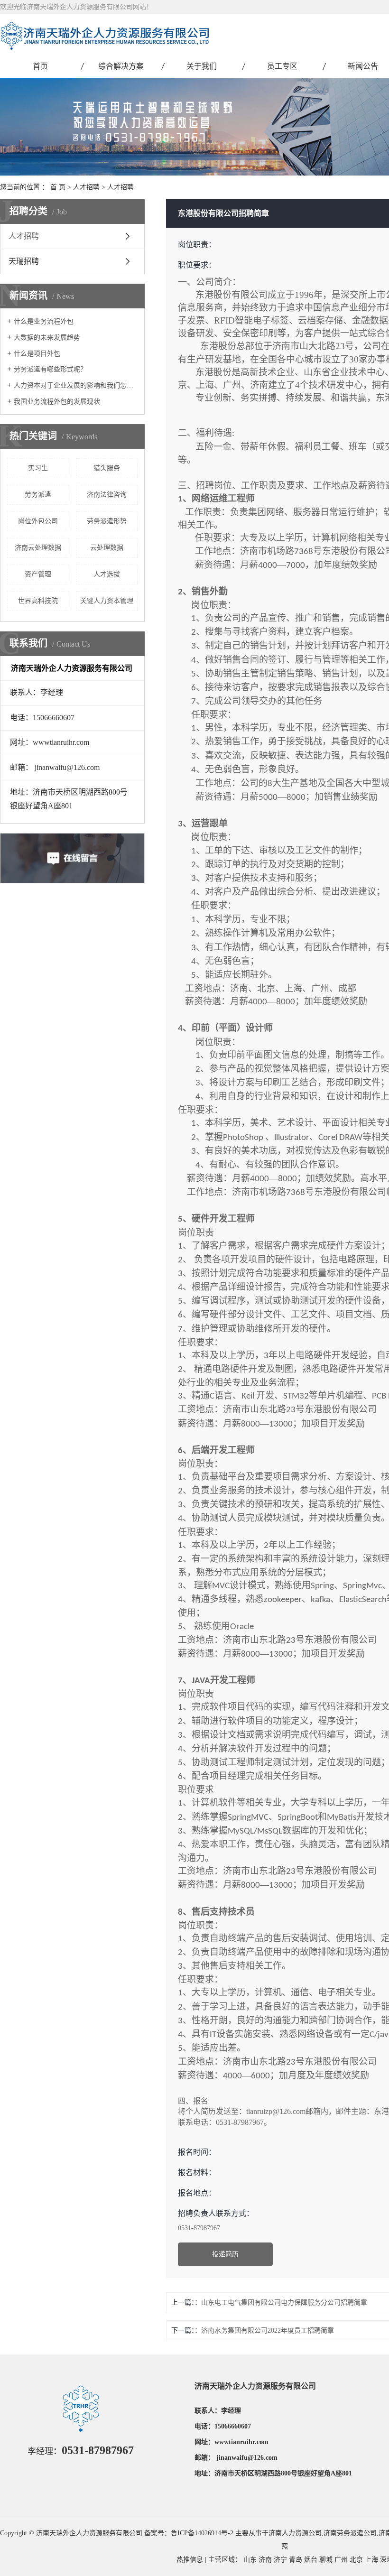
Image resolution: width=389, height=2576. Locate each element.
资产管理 (38, 574)
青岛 (296, 2560)
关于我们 (202, 66)
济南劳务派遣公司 (350, 2533)
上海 (371, 2560)
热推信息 (190, 2560)
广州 (341, 2560)
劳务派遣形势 (107, 521)
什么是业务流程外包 (44, 321)
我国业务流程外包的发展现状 (57, 402)
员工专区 (282, 66)
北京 (356, 2560)
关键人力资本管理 (107, 601)
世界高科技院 (38, 601)
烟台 (311, 2560)
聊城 (326, 2560)
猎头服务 (107, 468)
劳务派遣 (38, 495)
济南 (265, 2560)
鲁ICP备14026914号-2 (202, 2533)
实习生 (38, 468)
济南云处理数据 (38, 548)
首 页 (58, 187)
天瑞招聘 (24, 261)
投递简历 (225, 2254)
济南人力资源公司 (295, 2533)
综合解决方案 (121, 66)
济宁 (280, 2560)
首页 (40, 66)
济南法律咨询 (107, 495)
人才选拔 (107, 574)
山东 (250, 2560)
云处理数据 (107, 548)
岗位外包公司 (38, 521)
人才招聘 (86, 187)
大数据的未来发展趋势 (47, 338)
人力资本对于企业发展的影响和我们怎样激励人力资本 (76, 385)
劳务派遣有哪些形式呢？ (50, 369)
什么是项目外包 (37, 354)
